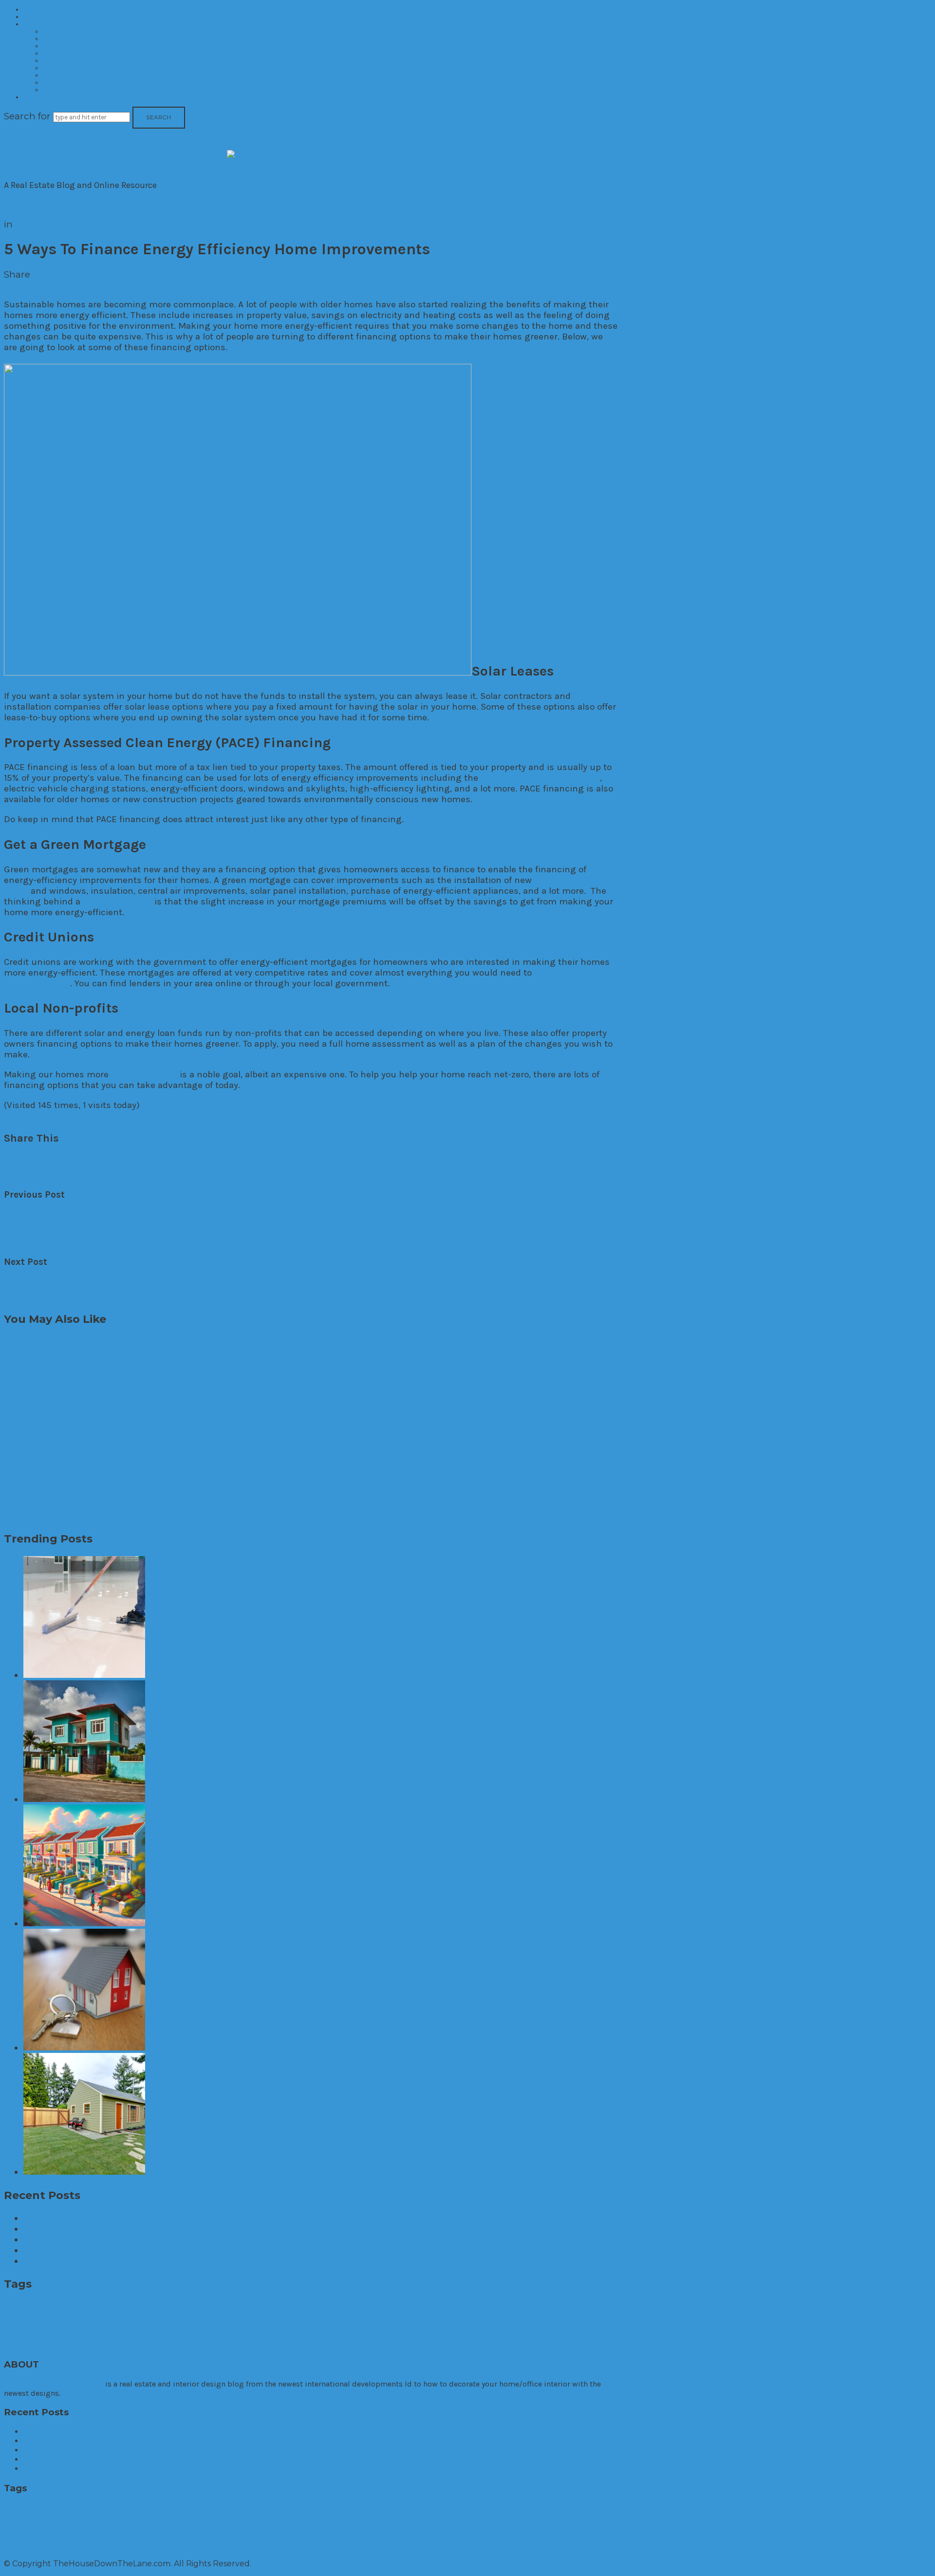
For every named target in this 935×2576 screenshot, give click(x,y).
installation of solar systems (540, 778)
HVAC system (236, 2328)
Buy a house (123, 2311)
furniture (461, 2313)
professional (42, 2342)
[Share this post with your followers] (27, 1161)
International (61, 83)
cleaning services (254, 2313)
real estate (212, 2341)
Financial (435, 2312)
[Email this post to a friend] (72, 1161)
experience (388, 2313)
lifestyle (452, 2328)
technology (445, 2344)
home (493, 2310)
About (32, 17)
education (336, 2313)
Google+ (178, 274)
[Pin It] (42, 1161)
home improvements (48, 1116)
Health (19, 1342)
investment (405, 2327)
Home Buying (529, 2313)
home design (563, 2313)
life (435, 2328)
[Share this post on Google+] (58, 1161)
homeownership (131, 2326)
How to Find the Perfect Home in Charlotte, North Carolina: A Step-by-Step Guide (191, 2250)
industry (265, 2328)
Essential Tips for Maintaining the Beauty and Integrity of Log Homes (232, 1490)
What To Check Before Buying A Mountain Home (125, 2218)
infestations (292, 2328)
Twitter (97, 274)
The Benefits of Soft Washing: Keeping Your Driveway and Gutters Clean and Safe (270, 1429)
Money (521, 2327)
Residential (58, 39)
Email (213, 274)
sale (313, 2344)
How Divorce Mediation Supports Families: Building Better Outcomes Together (188, 2239)
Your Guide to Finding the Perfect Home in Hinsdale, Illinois (148, 2229)
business (62, 2310)
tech (421, 2344)
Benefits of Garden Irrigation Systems (89, 1285)
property (108, 2341)
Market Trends (63, 75)
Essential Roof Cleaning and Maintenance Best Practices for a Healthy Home (184, 2261)
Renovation (267, 2344)
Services (368, 2343)
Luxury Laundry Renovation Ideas (80, 1218)
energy (360, 2312)
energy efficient (144, 1074)
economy (312, 2313)
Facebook (55, 274)
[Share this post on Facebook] (12, 1161)
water (493, 2344)
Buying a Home (194, 2311)
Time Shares (60, 90)
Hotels (51, 53)
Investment (59, 68)
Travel (472, 2344)
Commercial (60, 46)
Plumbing (552, 2328)
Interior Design (64, 61)
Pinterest (136, 274)
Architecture (18, 2313)
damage (288, 2313)
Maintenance (485, 2328)
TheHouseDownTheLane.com (54, 2384)
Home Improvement (52, 1403)
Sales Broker (335, 2344)
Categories (38, 24)
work (512, 2344)
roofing (297, 2344)
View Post (26, 1392)
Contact (35, 97)
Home (32, 9)
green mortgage (117, 902)
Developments (63, 31)
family (412, 2313)
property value (157, 2344)
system (399, 2344)
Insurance (322, 2328)
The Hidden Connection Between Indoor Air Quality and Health (209, 1367)
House (199, 2326)
